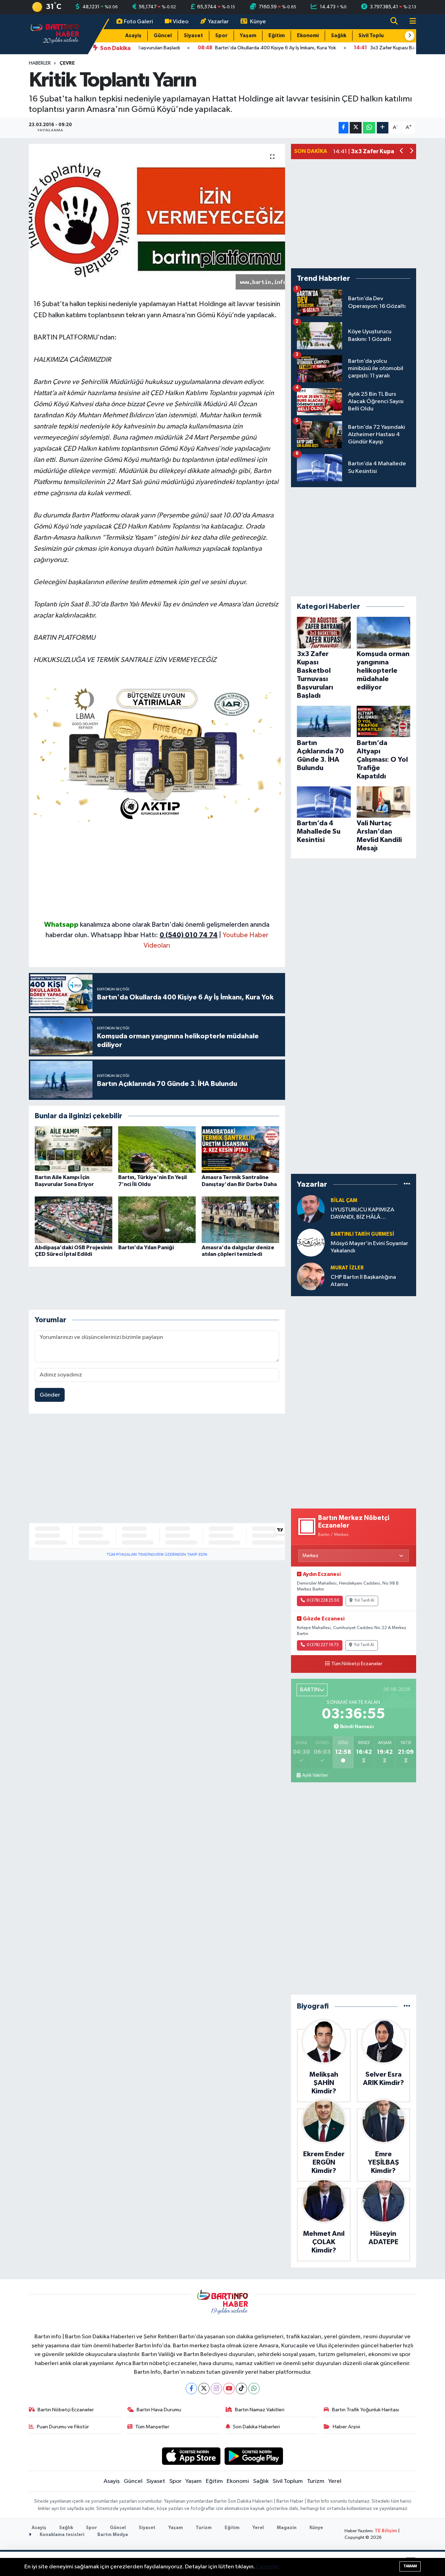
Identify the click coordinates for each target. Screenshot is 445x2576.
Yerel (335, 2481)
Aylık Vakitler (315, 1775)
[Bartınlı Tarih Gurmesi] (311, 1242)
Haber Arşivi (346, 2427)
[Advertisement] (157, 871)
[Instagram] (216, 2389)
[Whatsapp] (254, 2389)
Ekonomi (308, 36)
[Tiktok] (241, 2389)
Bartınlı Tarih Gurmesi (362, 1234)
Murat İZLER (347, 1268)
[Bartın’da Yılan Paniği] (157, 1220)
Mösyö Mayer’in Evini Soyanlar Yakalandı (369, 1247)
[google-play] (254, 2456)
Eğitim (277, 36)
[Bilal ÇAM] (311, 1209)
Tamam (410, 2566)
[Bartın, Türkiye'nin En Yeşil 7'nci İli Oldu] (157, 1149)
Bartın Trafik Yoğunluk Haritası (366, 2410)
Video (181, 22)
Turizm (316, 2481)
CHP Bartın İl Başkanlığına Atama (363, 1281)
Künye (258, 22)
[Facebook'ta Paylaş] (343, 128)
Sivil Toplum (373, 36)
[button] (410, 36)
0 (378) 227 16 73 (323, 1645)
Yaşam (248, 36)
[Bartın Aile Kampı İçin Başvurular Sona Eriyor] (74, 1149)
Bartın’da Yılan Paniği (146, 1248)
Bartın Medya (113, 2535)
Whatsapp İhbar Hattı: (154, 935)
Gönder (50, 1395)
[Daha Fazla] (383, 128)
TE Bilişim (386, 2531)
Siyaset (193, 36)
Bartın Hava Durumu (159, 2410)
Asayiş (133, 36)
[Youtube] (229, 2389)
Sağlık (339, 36)
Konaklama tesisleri (62, 2535)
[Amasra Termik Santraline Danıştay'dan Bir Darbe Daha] (240, 1149)
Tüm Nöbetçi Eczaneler (357, 1664)
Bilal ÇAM (344, 1200)
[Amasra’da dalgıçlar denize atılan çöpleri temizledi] (240, 1220)
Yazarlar (218, 22)
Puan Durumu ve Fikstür (63, 2427)
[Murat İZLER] (311, 1276)
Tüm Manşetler (152, 2427)
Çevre (67, 63)
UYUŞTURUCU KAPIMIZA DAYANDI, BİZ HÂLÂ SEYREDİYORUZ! (362, 1214)
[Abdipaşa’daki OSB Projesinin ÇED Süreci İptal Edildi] (74, 1220)
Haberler (40, 63)
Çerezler (268, 2567)
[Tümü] (407, 1184)
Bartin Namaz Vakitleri (260, 2410)
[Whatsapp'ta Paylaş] (369, 128)
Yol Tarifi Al (364, 1601)
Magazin (287, 2528)
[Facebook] (191, 2389)
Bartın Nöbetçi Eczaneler (66, 2410)
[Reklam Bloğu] (157, 752)
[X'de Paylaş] (356, 128)
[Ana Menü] (410, 22)
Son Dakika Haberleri (256, 2427)
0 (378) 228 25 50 (323, 1601)
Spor (221, 36)
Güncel (163, 36)
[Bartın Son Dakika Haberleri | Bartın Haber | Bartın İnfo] (55, 34)
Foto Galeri (138, 22)
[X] (204, 2389)
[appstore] (191, 2456)
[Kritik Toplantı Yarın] (157, 219)
